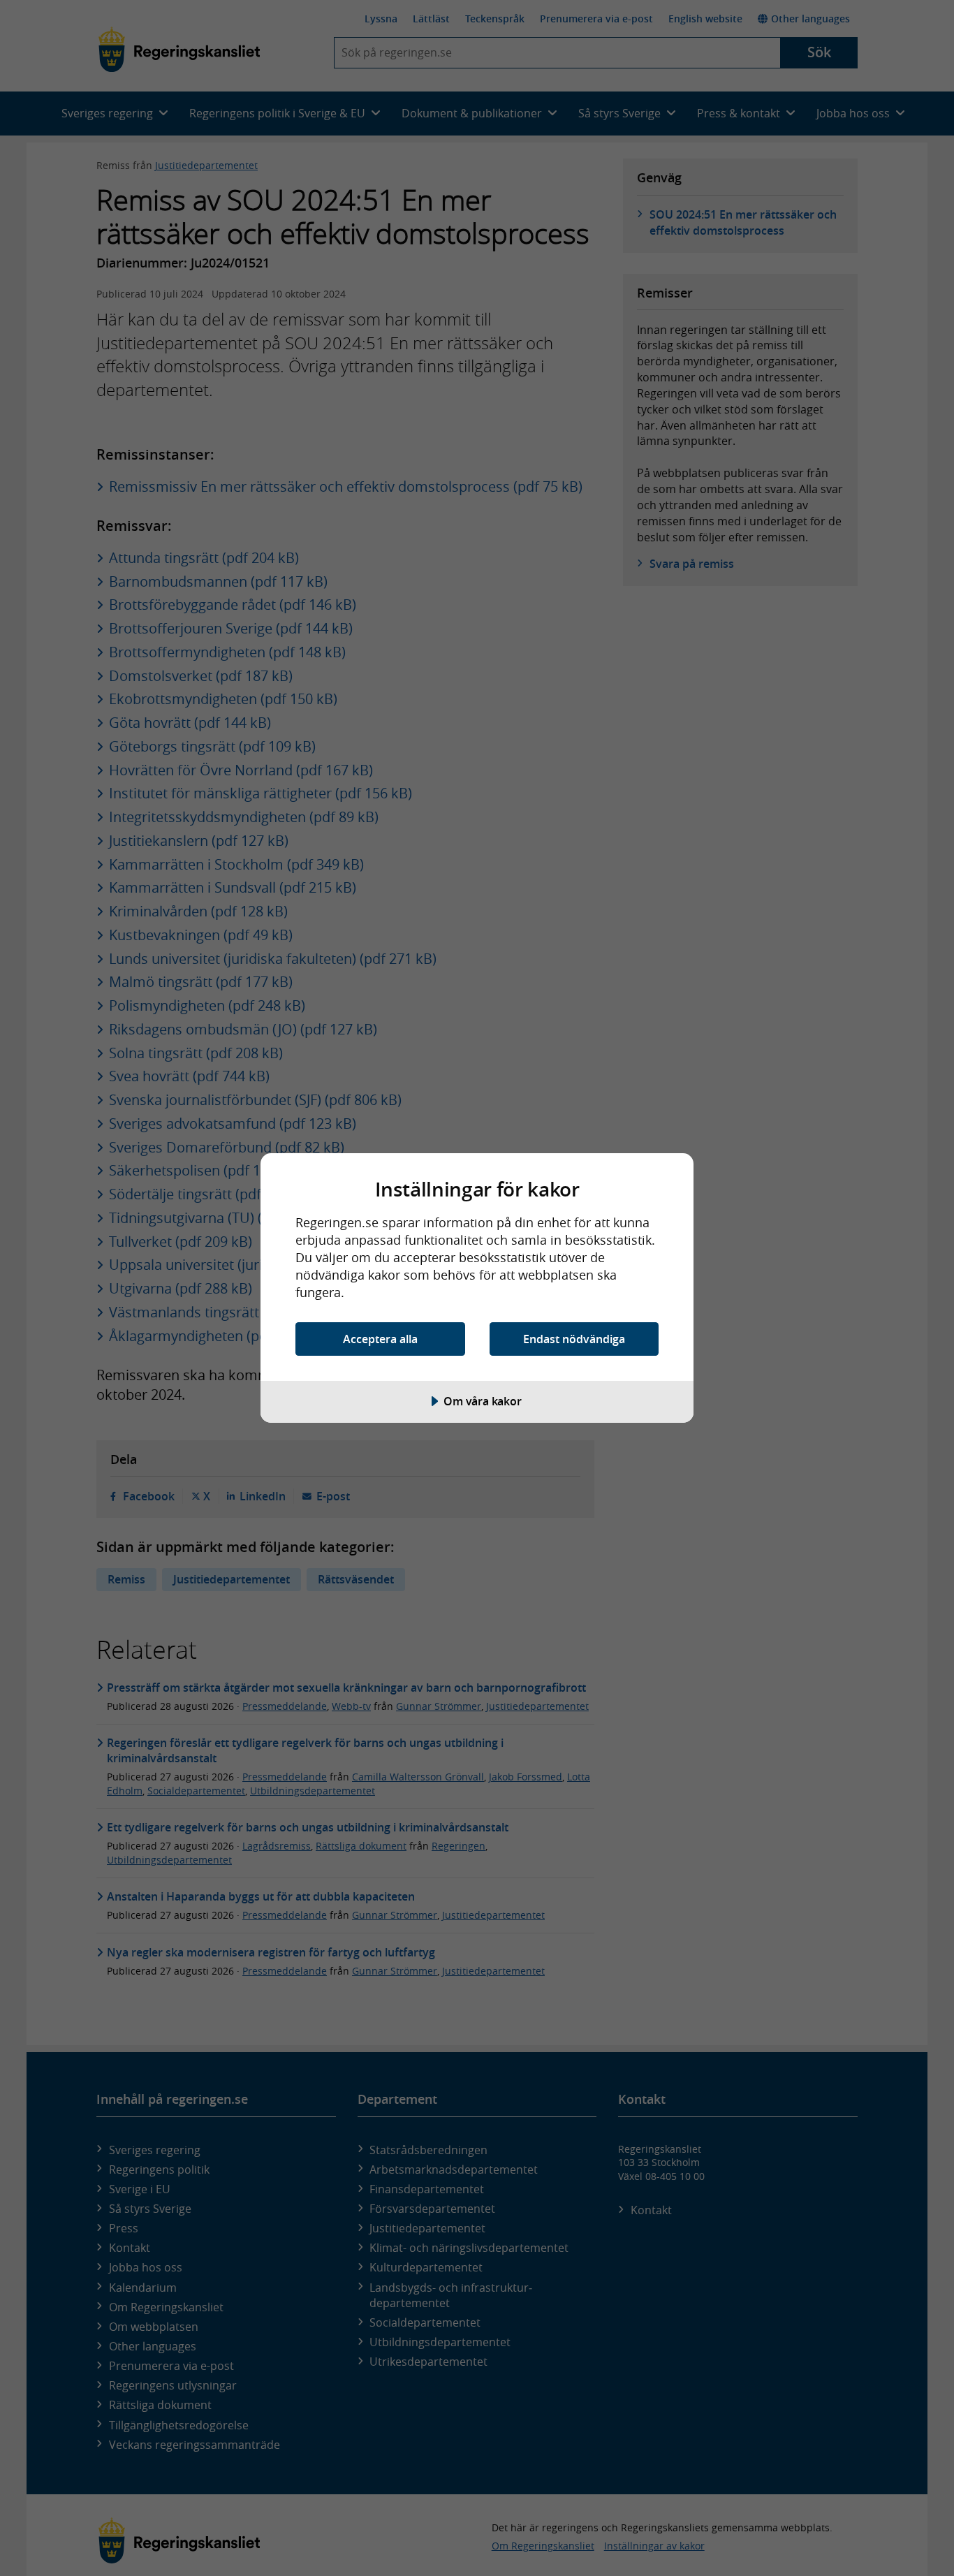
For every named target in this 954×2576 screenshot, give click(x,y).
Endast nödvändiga (574, 1339)
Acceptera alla (380, 1339)
